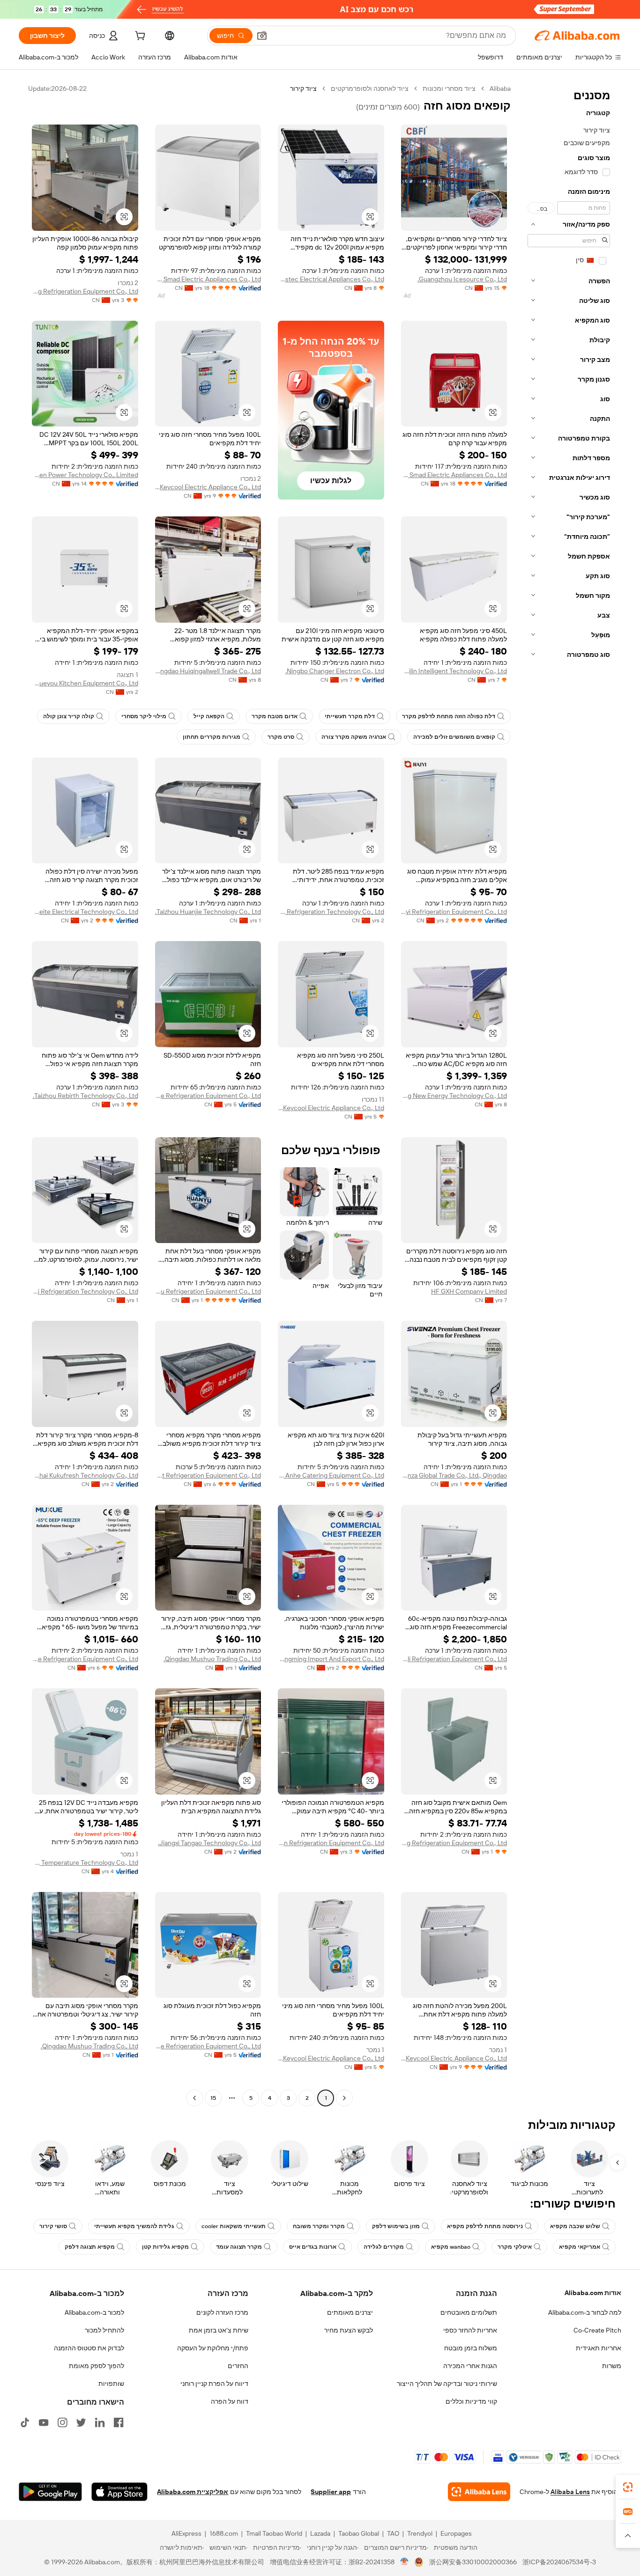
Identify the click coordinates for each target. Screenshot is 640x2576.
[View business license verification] (405, 2562)
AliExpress (186, 2533)
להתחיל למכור (104, 2330)
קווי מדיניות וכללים (471, 2401)
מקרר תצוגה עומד (239, 2247)
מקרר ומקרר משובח (319, 2226)
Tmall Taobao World (274, 2533)
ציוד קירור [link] (303, 88)
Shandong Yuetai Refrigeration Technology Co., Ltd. (85, 1291)
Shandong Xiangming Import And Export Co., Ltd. (331, 1659)
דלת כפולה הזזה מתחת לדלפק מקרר (449, 716)
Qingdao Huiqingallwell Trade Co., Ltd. (208, 671)
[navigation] (569, 1094)
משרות (612, 2366)
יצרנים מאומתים (350, 2312)
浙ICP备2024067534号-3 (559, 2562)
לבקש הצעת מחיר (349, 2330)
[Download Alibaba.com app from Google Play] (50, 2492)
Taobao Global (359, 2533)
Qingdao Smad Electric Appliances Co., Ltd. (208, 279)
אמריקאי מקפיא (580, 2247)
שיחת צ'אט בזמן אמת (219, 2330)
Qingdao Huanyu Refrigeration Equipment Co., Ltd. (208, 1291)
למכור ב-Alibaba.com (94, 2312)
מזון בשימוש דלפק (396, 2226)
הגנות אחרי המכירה (470, 2366)
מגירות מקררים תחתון (212, 737)
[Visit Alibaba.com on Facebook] (119, 2422)
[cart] (139, 37)
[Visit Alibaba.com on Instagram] (62, 2422)
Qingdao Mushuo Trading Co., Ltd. (212, 1659)
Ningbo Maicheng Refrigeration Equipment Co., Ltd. (454, 1843)
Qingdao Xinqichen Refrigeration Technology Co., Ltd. (331, 912)
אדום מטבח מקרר (275, 716)
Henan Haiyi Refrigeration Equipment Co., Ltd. (454, 912)
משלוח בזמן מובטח (471, 2348)
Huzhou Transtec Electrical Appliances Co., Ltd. (331, 279)
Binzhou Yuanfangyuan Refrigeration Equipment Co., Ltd (331, 1843)
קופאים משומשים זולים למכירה (454, 737)
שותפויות (111, 2384)
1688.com (224, 2533)
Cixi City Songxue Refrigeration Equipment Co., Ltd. (208, 1096)
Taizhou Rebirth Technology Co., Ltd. (86, 1096)
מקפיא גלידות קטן (165, 2247)
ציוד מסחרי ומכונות (449, 88)
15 (213, 2098)
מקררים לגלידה (384, 2247)
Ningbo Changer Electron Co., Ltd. (335, 671)
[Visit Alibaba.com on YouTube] (44, 2422)
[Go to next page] (194, 2098)
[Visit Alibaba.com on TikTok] (25, 2422)
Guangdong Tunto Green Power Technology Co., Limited (85, 475)
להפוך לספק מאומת (97, 2366)
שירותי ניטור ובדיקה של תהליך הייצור (447, 2384)
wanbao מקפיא (451, 2247)
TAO (393, 2533)
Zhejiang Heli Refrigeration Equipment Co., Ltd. (454, 1659)
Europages (456, 2533)
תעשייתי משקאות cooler (234, 2226)
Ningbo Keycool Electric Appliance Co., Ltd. (208, 487)
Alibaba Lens (570, 2492)
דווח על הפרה (230, 2401)
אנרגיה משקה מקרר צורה (354, 737)
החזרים (238, 2366)
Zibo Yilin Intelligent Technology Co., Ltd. (454, 671)
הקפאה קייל (209, 716)
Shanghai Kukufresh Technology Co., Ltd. (85, 1475)
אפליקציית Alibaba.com (193, 2492)
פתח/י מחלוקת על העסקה (213, 2348)
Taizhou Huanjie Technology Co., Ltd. (208, 912)
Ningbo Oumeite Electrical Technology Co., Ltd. (85, 912)
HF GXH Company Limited (469, 1291)
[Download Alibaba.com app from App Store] (119, 2492)
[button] (262, 36)
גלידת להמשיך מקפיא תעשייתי (134, 2226)
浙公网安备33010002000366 (473, 2562)
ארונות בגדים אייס (313, 2247)
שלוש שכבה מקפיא (575, 2226)
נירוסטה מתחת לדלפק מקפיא (485, 2226)
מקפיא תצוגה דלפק (90, 2247)
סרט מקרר (281, 737)
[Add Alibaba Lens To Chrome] (479, 2492)
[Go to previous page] (344, 2098)
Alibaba (500, 88)
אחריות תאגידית (599, 2348)
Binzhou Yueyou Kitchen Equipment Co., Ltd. (85, 683)
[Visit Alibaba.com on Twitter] (81, 2422)
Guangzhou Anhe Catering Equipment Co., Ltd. (331, 1475)
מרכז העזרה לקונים (222, 2312)
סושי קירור (53, 2226)
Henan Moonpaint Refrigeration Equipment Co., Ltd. (208, 1475)
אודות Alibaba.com (593, 2293)
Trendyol (420, 2533)
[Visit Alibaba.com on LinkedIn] (100, 2422)
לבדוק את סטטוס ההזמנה (89, 2348)
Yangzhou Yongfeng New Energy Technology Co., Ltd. (454, 1096)
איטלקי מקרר (515, 2247)
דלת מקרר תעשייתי (350, 716)
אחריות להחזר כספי (470, 2330)
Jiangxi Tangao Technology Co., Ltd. (209, 1843)
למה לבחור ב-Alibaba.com (585, 2312)
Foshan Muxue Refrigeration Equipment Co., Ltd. (85, 1659)
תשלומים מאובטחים (469, 2312)
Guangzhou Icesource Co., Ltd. (462, 279)
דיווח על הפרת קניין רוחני (214, 2384)
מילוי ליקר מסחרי (144, 716)
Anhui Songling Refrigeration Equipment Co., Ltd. (85, 291)
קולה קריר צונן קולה (69, 716)
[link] (628, 2487)
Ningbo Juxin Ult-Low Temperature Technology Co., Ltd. (85, 1862)
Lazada (320, 2533)
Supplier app (331, 2492)
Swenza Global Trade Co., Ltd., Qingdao (454, 1475)
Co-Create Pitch (597, 2330)
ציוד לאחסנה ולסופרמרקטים (370, 88)
